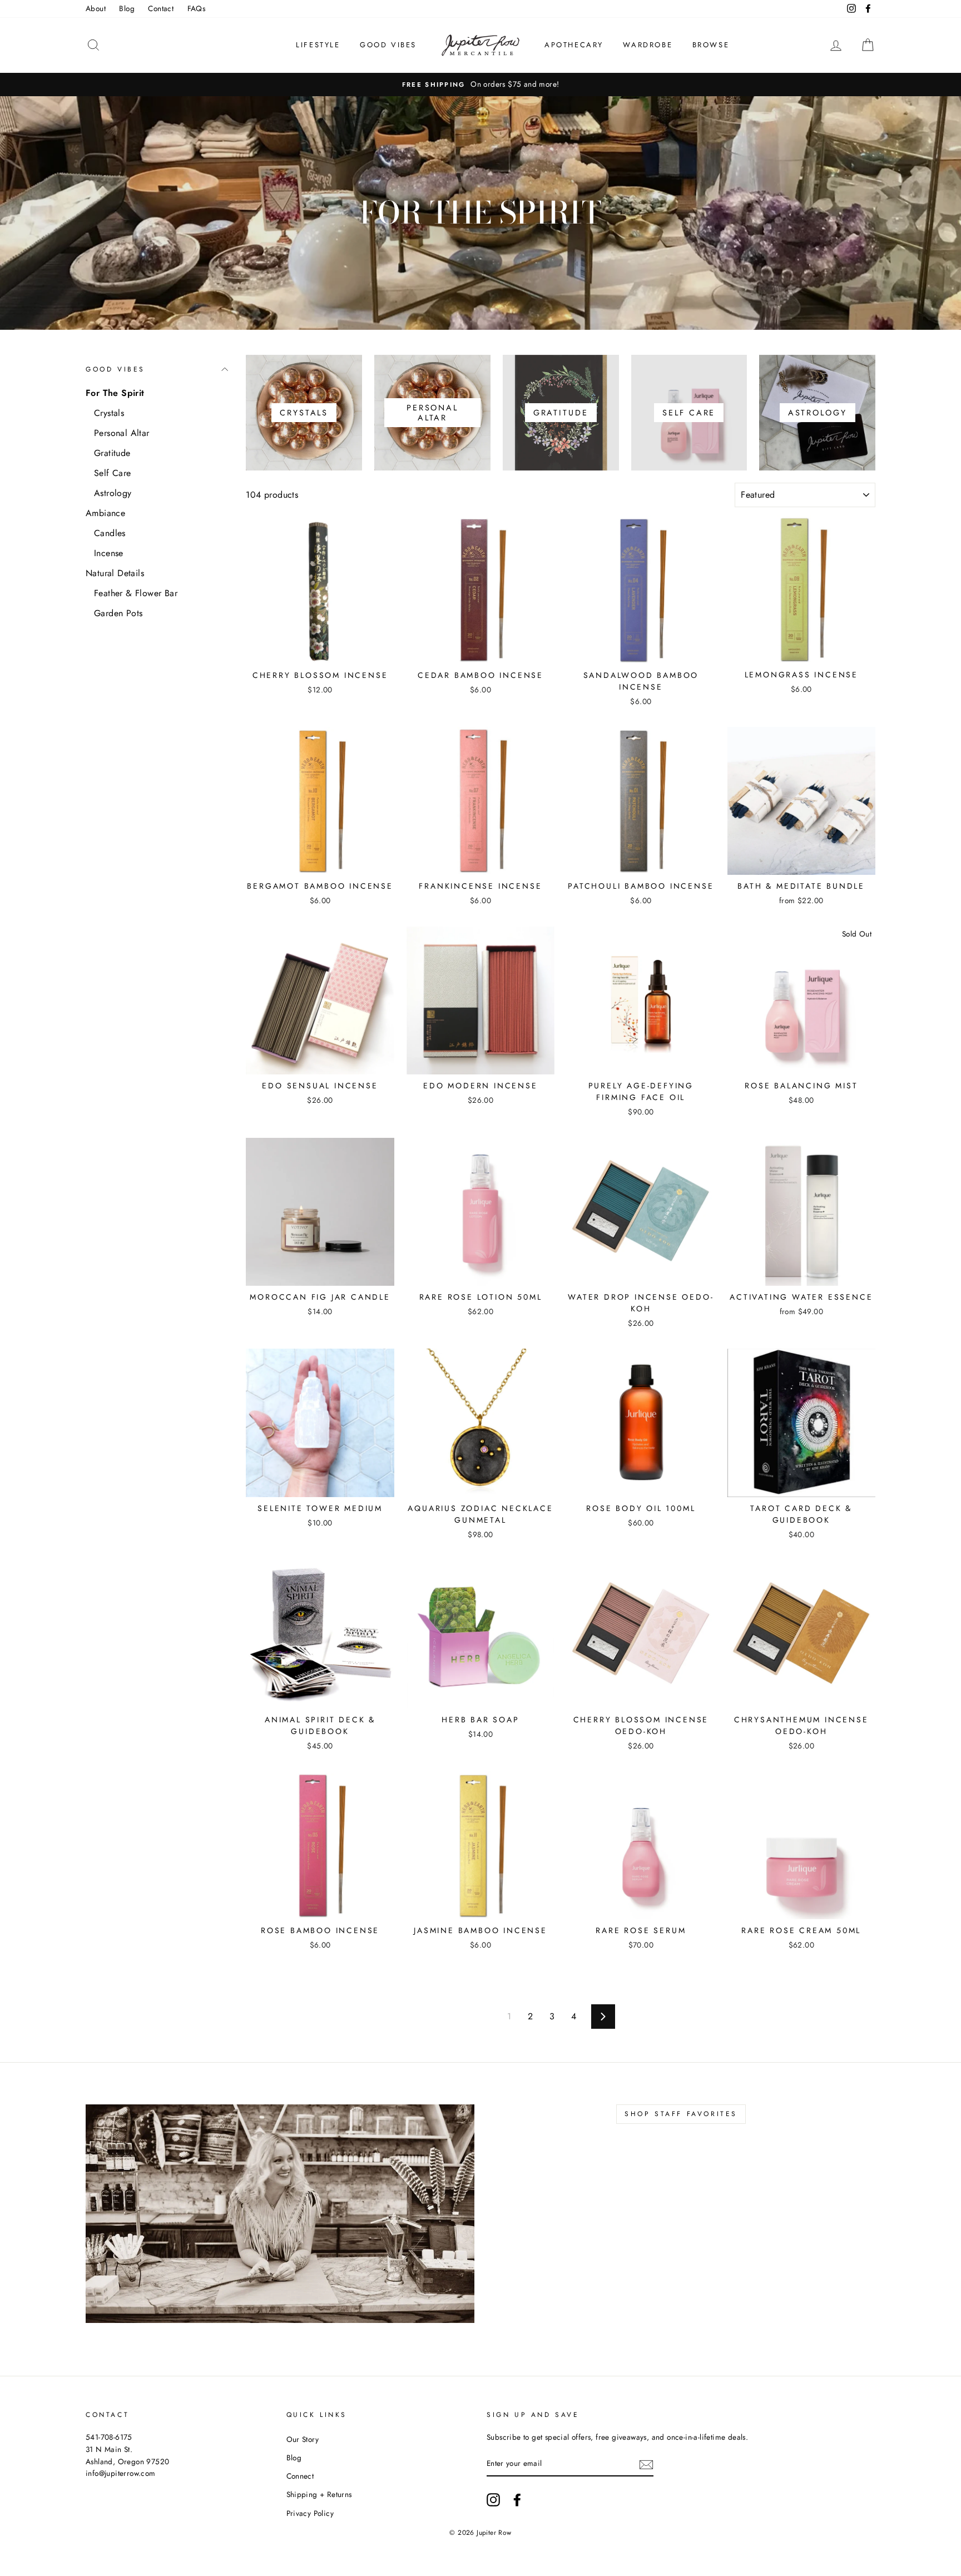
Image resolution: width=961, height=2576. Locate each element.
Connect (300, 2476)
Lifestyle (318, 45)
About (96, 8)
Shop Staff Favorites (681, 2114)
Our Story (303, 2439)
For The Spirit (115, 393)
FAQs (197, 8)
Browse (711, 45)
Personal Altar (122, 433)
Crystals (109, 413)
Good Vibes (388, 45)
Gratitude (112, 453)
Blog (127, 8)
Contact (161, 8)
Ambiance (105, 513)
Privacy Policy (310, 2513)
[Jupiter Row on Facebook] (517, 2500)
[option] (481, 85)
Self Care (113, 473)
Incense (109, 553)
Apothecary (574, 45)
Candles (110, 533)
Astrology (113, 493)
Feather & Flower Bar (136, 593)
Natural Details (115, 573)
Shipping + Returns (319, 2494)
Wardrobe (648, 45)
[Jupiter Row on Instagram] (493, 2500)
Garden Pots (118, 613)
